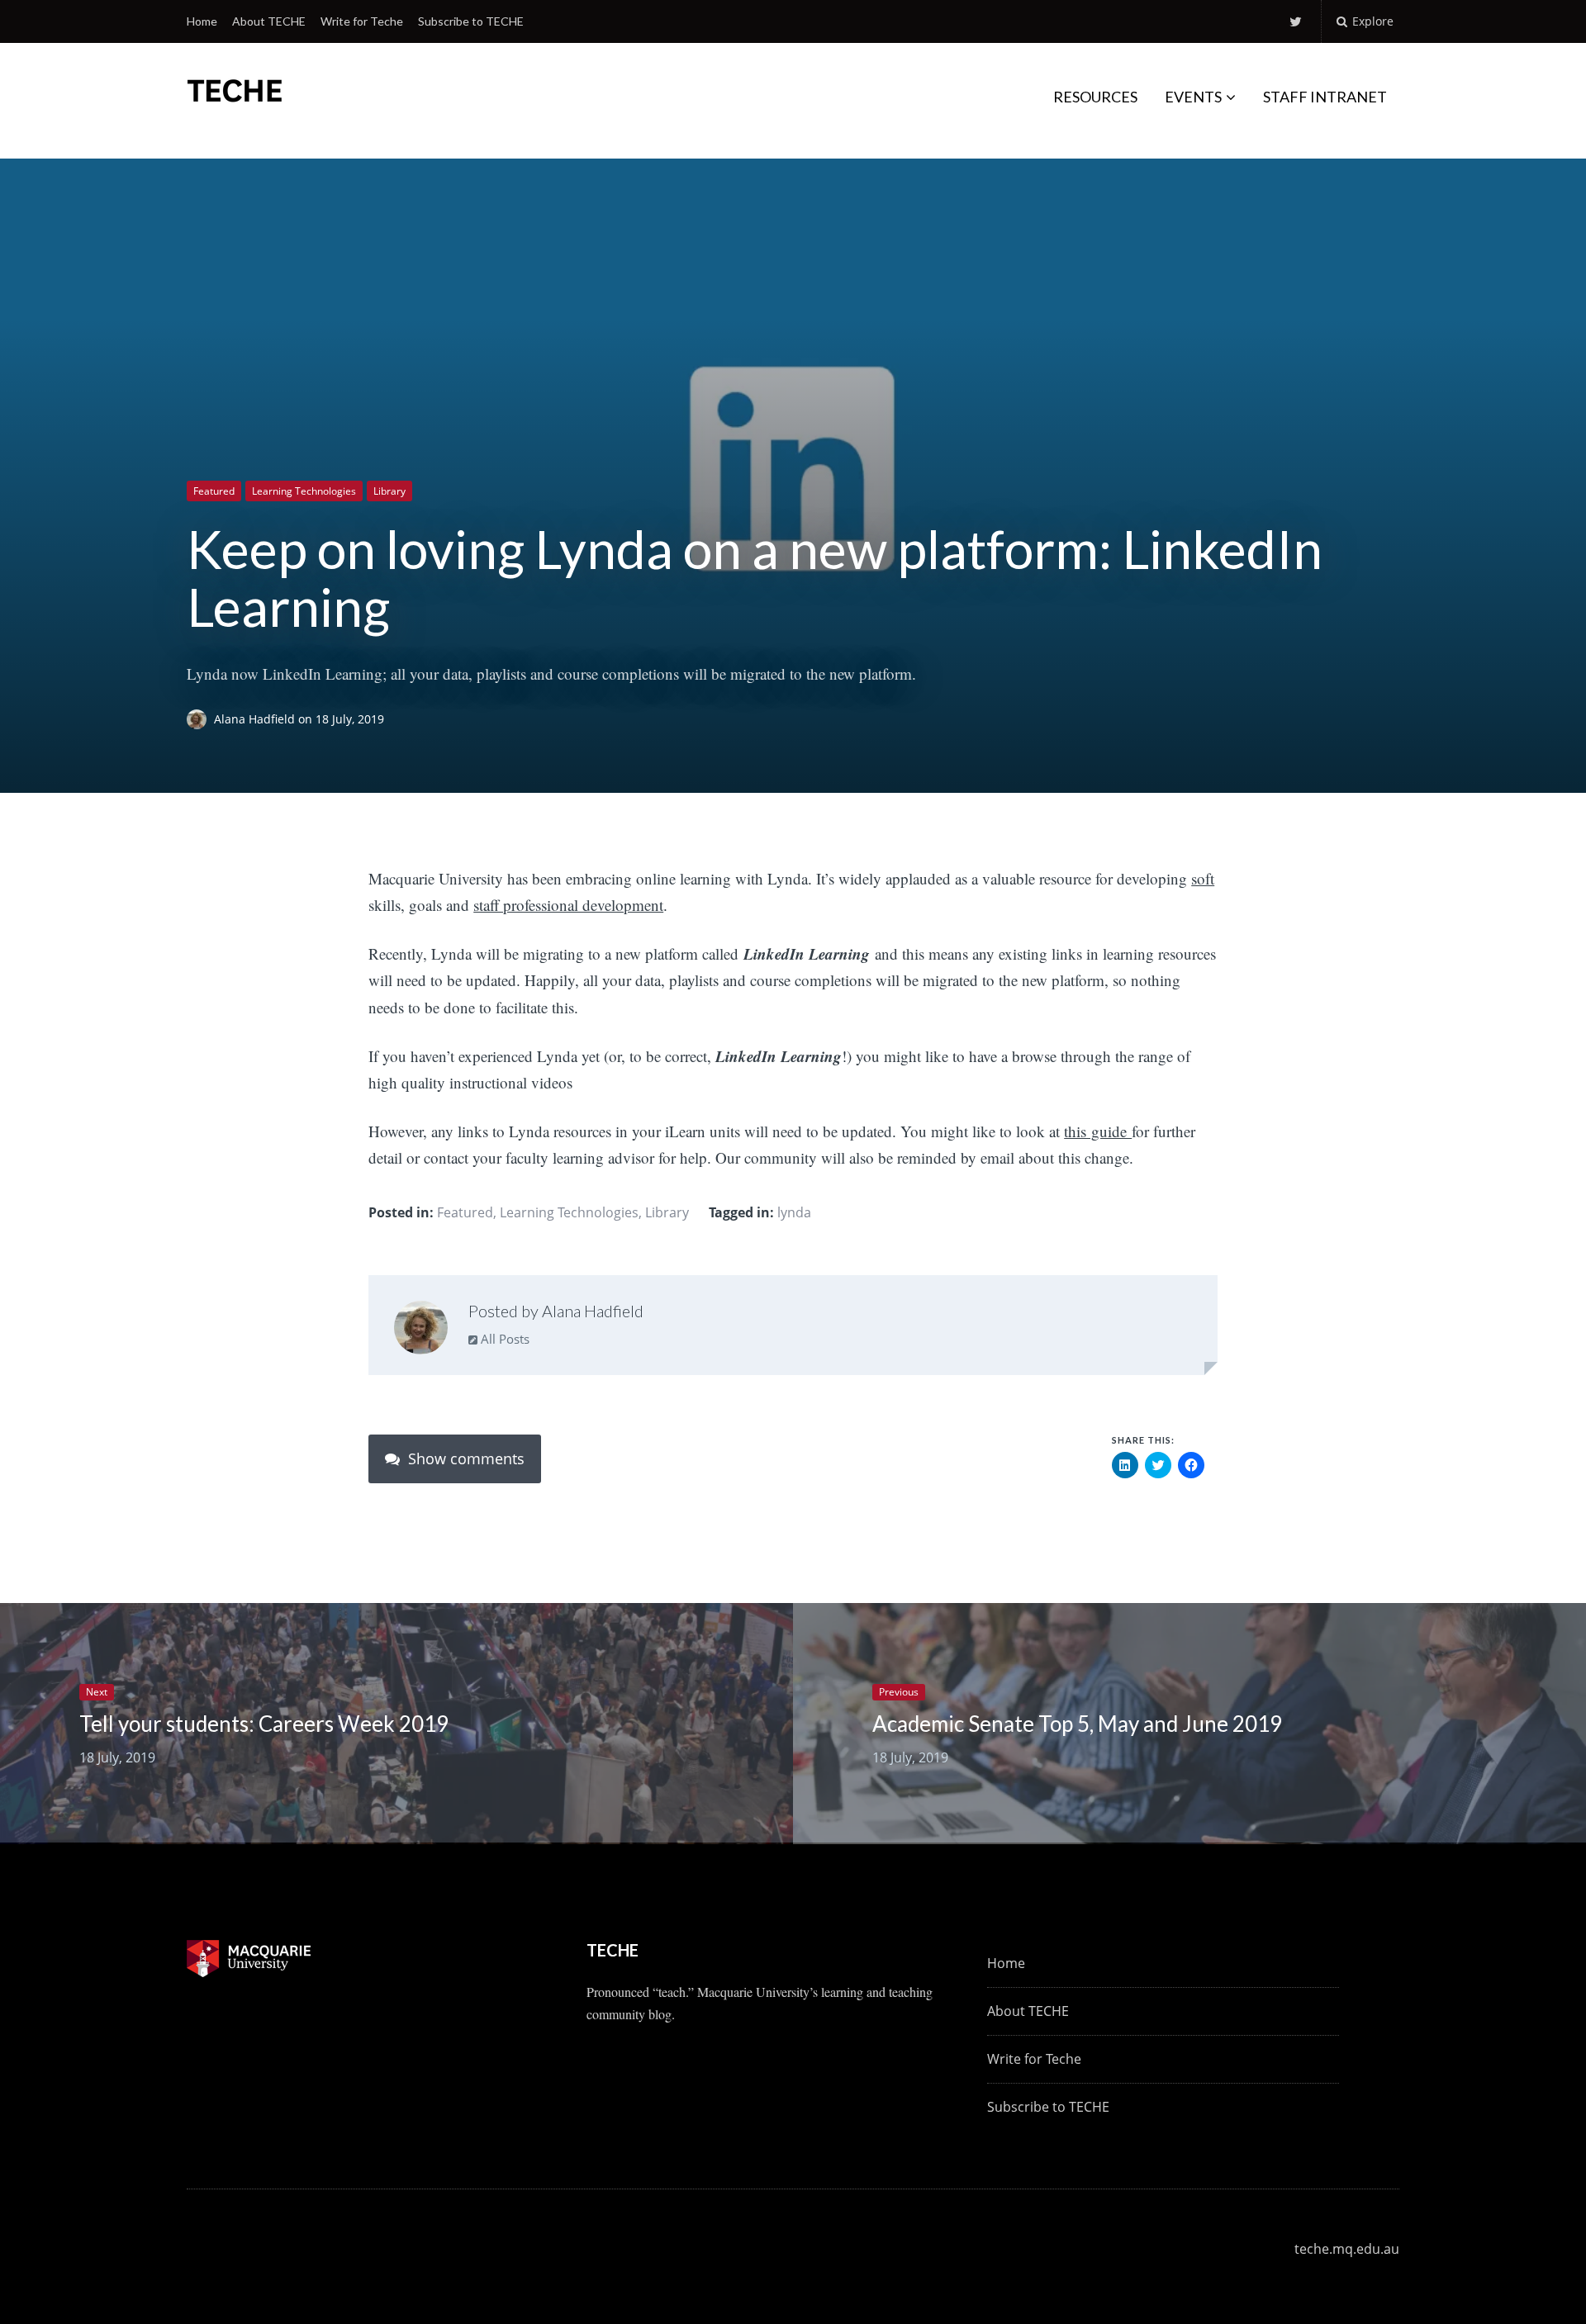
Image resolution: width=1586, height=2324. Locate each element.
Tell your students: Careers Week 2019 (264, 1724)
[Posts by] (200, 719)
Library (389, 491)
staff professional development (568, 905)
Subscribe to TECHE (471, 21)
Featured (214, 491)
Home (202, 21)
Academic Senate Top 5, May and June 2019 (1077, 1724)
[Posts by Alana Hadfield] (421, 1331)
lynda (794, 1212)
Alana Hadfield (256, 719)
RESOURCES (1095, 97)
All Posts (503, 1339)
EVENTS (1193, 97)
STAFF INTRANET (1325, 97)
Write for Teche (362, 21)
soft (1203, 878)
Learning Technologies (304, 491)
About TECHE (269, 21)
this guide (1098, 1131)
